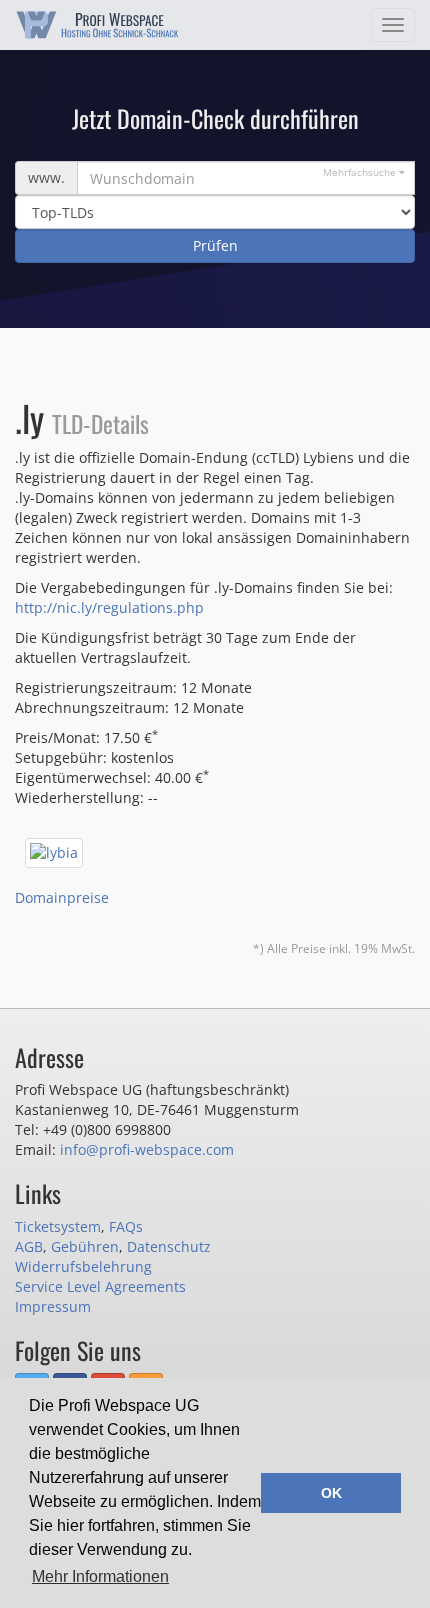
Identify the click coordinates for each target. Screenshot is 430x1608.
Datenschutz (169, 1246)
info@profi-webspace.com (147, 1149)
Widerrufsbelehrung (83, 1266)
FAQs (126, 1226)
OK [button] (331, 1493)
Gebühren (85, 1246)
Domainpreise (62, 897)
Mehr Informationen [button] (100, 1576)
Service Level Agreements (100, 1286)
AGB (29, 1246)
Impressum (53, 1306)
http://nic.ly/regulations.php (109, 607)
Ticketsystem (58, 1226)
